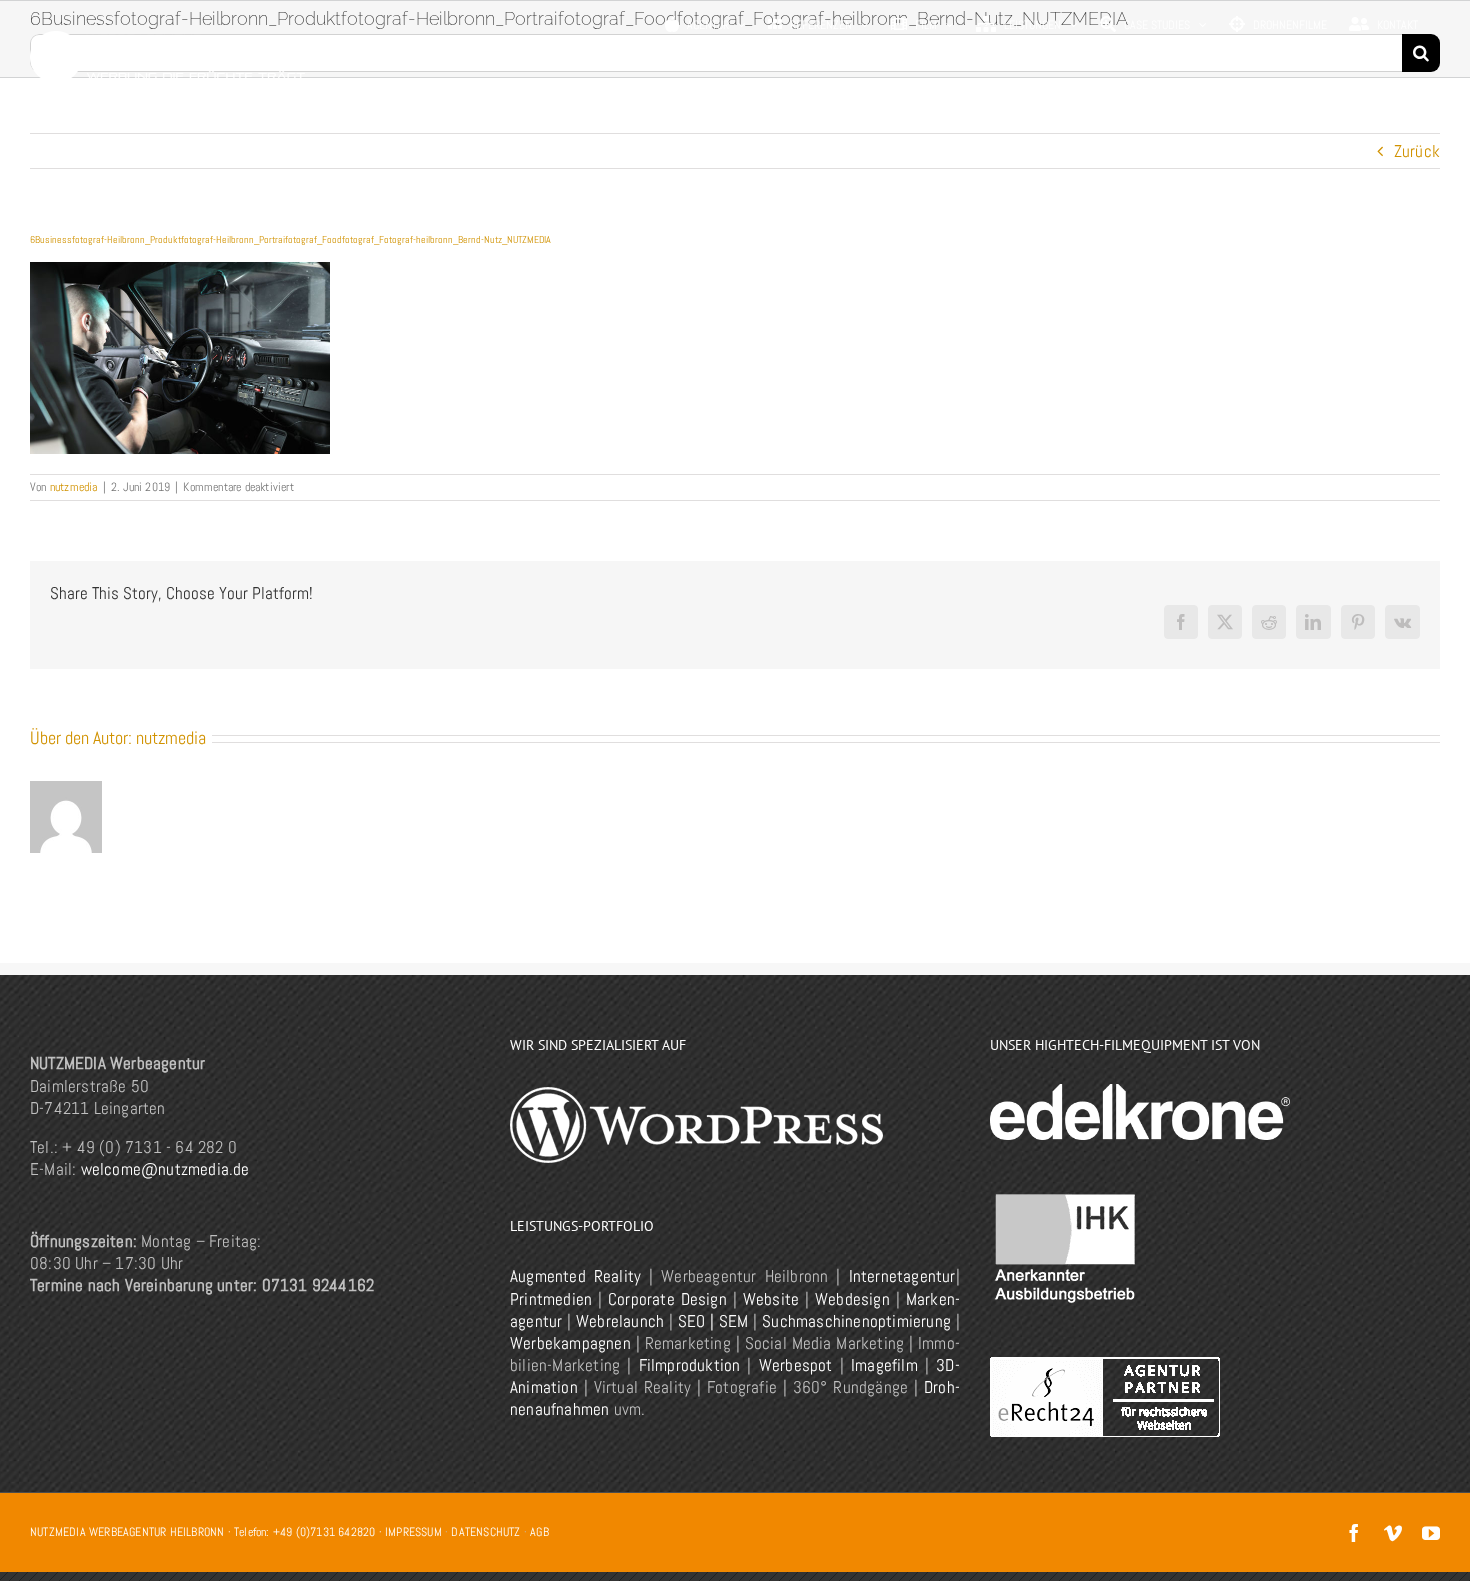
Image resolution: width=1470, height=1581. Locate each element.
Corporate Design (667, 1299)
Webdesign (852, 1299)
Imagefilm (884, 1365)
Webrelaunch (620, 1321)
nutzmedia (74, 487)
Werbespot (796, 1365)
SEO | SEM (713, 1321)
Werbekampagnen (570, 1343)
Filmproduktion (690, 1365)
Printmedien (551, 1299)
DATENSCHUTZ (485, 1532)
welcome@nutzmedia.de (165, 1169)
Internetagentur (902, 1276)
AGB (539, 1532)
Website (771, 1299)
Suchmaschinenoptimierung (856, 1321)
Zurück (1417, 151)
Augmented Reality (575, 1276)
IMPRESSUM (413, 1532)
